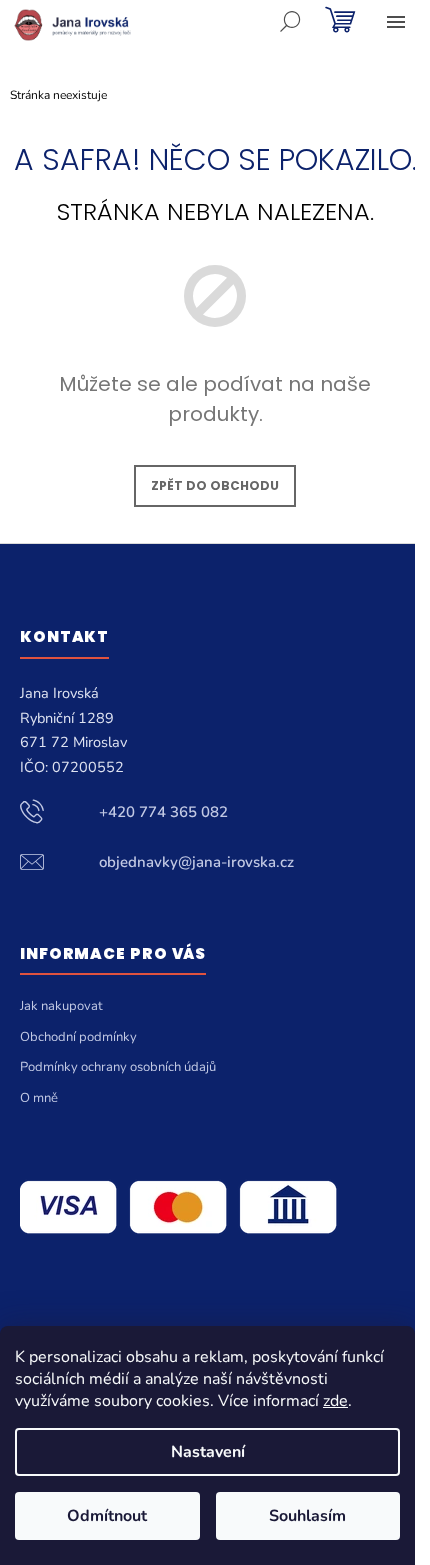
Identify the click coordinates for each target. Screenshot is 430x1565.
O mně (39, 1098)
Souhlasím (307, 1516)
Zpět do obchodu (215, 485)
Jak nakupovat (61, 1006)
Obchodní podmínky (78, 1037)
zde (335, 1401)
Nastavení (208, 1452)
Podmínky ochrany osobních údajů (118, 1067)
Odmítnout (107, 1516)
